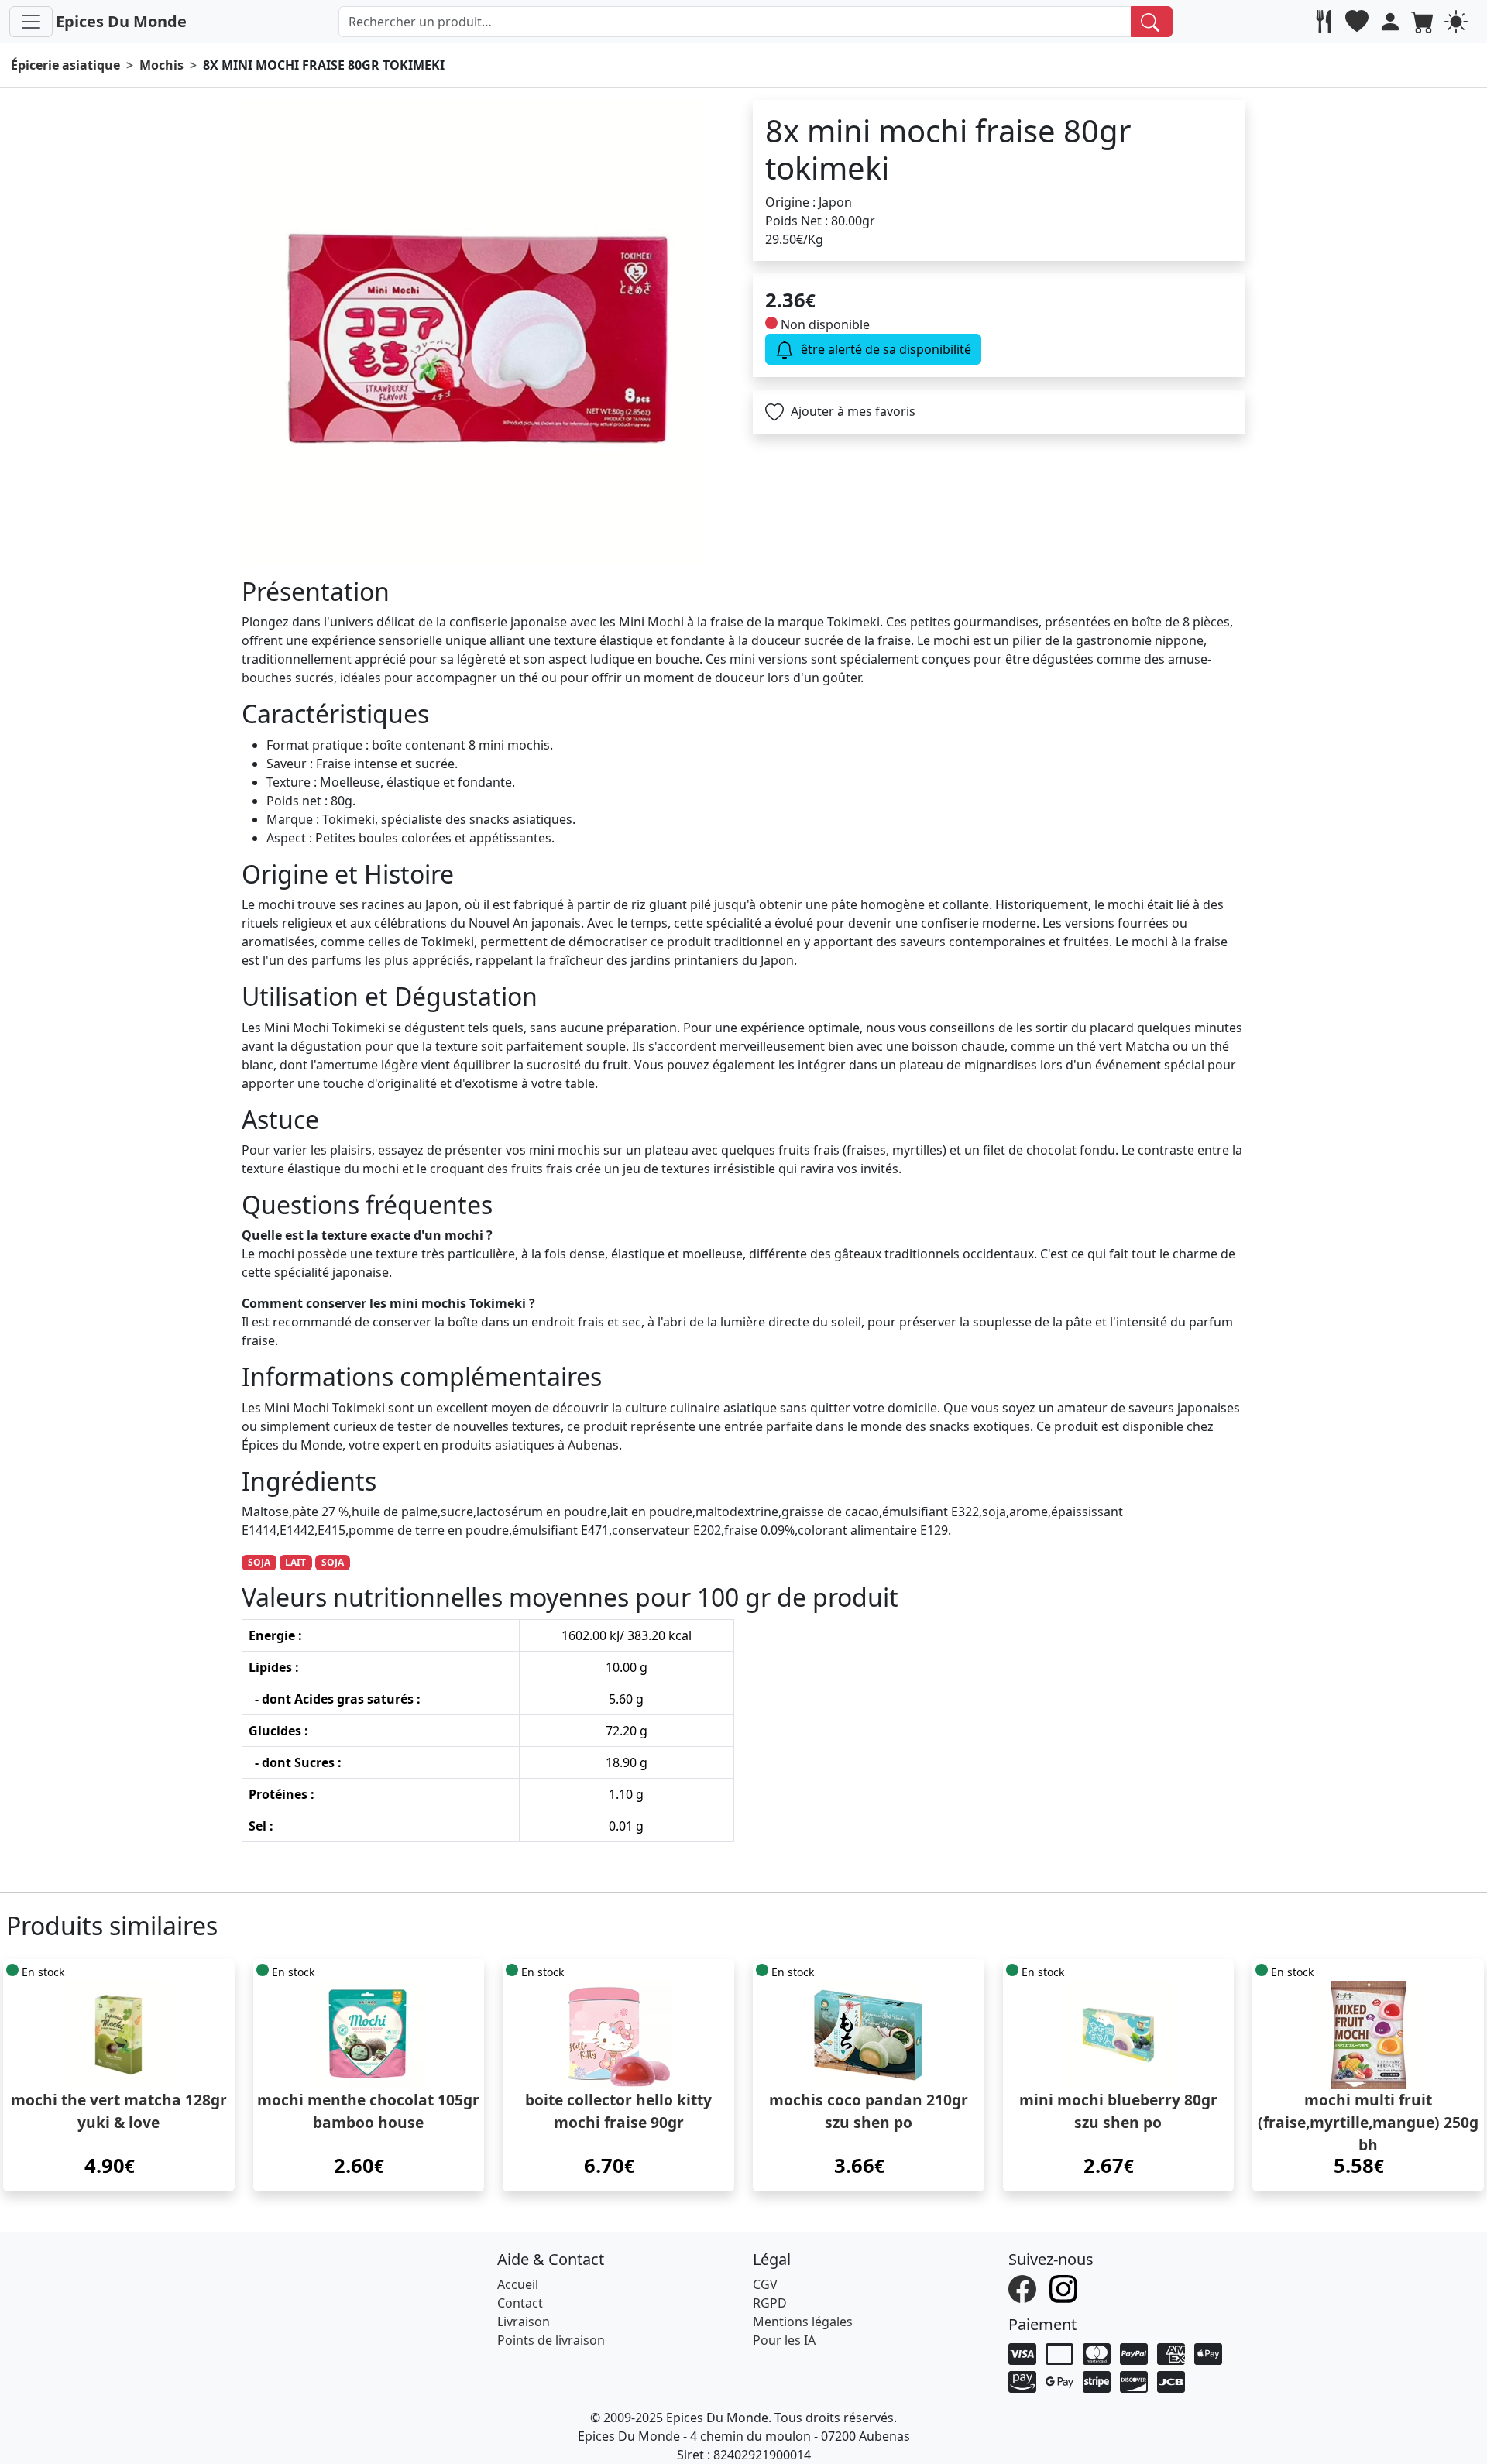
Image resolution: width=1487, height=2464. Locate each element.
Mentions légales (803, 2322)
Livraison (524, 2322)
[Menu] (31, 22)
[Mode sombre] (1458, 22)
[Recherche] (1152, 22)
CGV (765, 2284)
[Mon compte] (1392, 22)
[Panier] (1425, 22)
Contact (520, 2303)
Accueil (518, 2284)
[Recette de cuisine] (1326, 22)
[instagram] (1065, 2287)
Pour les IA (784, 2340)
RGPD (770, 2303)
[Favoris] (1359, 22)
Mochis (161, 65)
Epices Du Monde (121, 21)
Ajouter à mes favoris (852, 411)
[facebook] (1024, 2287)
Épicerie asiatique (65, 65)
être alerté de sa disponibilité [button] (884, 349)
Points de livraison (551, 2340)
